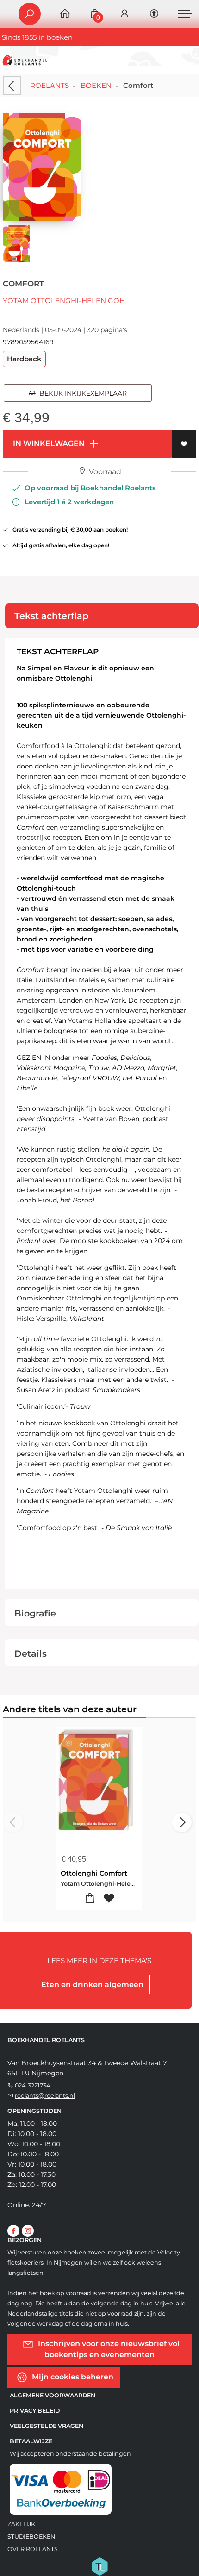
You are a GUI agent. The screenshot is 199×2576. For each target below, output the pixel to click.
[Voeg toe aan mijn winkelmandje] (90, 1898)
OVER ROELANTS (33, 2549)
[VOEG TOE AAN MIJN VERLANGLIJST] (184, 444)
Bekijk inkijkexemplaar (81, 393)
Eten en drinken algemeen (92, 1985)
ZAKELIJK (21, 2524)
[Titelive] (99, 2565)
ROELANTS (50, 85)
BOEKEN (96, 85)
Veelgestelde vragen (47, 2426)
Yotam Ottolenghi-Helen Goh (64, 300)
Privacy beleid (35, 2411)
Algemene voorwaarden (53, 2395)
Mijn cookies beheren (72, 2376)
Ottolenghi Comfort (94, 1873)
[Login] (124, 14)
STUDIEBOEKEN (31, 2536)
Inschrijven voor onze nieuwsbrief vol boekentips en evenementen (108, 2349)
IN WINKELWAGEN (48, 443)
